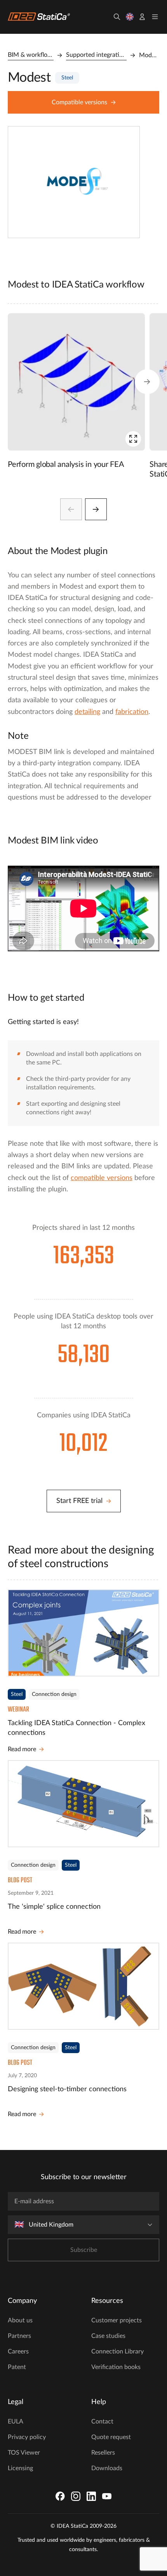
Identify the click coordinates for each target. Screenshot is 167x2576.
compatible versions (102, 1178)
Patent (17, 2367)
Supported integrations (96, 55)
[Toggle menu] (155, 17)
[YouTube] (107, 2496)
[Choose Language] (130, 17)
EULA (16, 2422)
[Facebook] (60, 2496)
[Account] (142, 17)
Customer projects (117, 2320)
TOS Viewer (24, 2453)
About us (20, 2320)
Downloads (107, 2468)
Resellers (103, 2453)
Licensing (20, 2468)
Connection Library (117, 2352)
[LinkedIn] (91, 2496)
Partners (19, 2336)
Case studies (108, 2336)
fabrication (132, 712)
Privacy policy (27, 2437)
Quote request (111, 2437)
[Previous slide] (71, 509)
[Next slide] (96, 509)
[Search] (117, 17)
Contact (102, 2422)
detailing (87, 712)
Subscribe (84, 2250)
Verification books (116, 2367)
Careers (18, 2352)
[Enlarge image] (133, 439)
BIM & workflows (31, 55)
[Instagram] (76, 2496)
